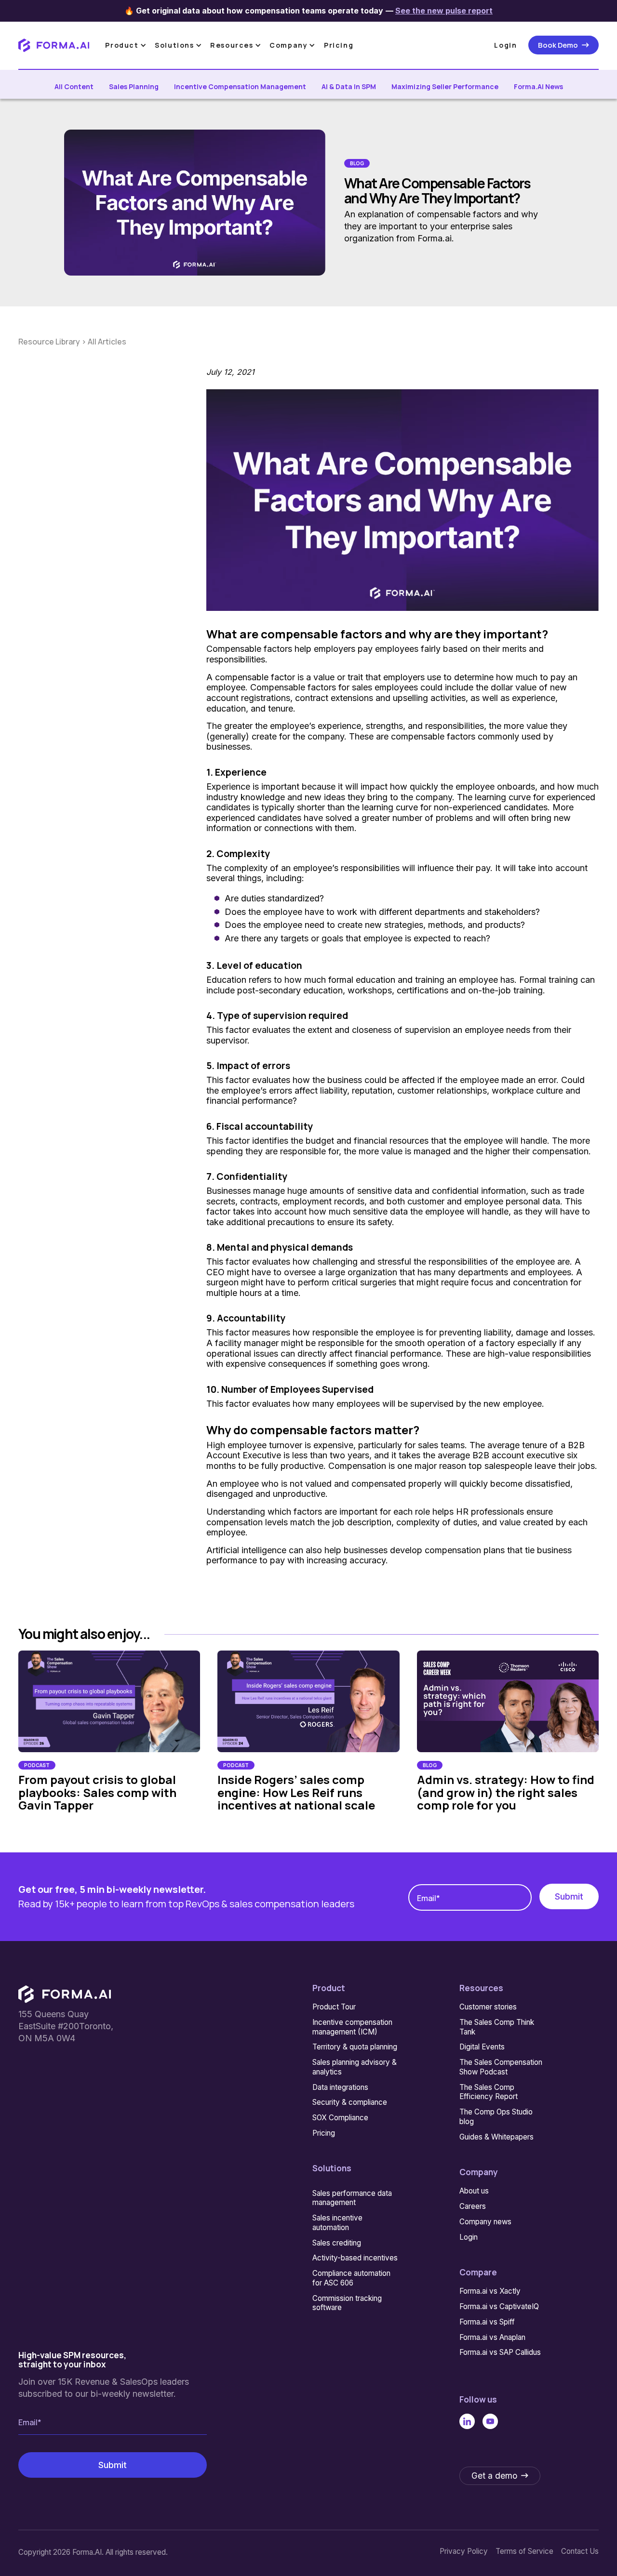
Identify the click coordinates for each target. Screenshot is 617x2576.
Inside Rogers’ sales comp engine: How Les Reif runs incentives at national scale (296, 1792)
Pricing (339, 45)
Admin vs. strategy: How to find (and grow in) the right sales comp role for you (506, 1792)
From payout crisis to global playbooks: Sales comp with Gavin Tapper (97, 1792)
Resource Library (50, 342)
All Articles (107, 342)
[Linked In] (467, 2421)
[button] (127, 45)
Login (505, 45)
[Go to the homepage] (65, 1994)
